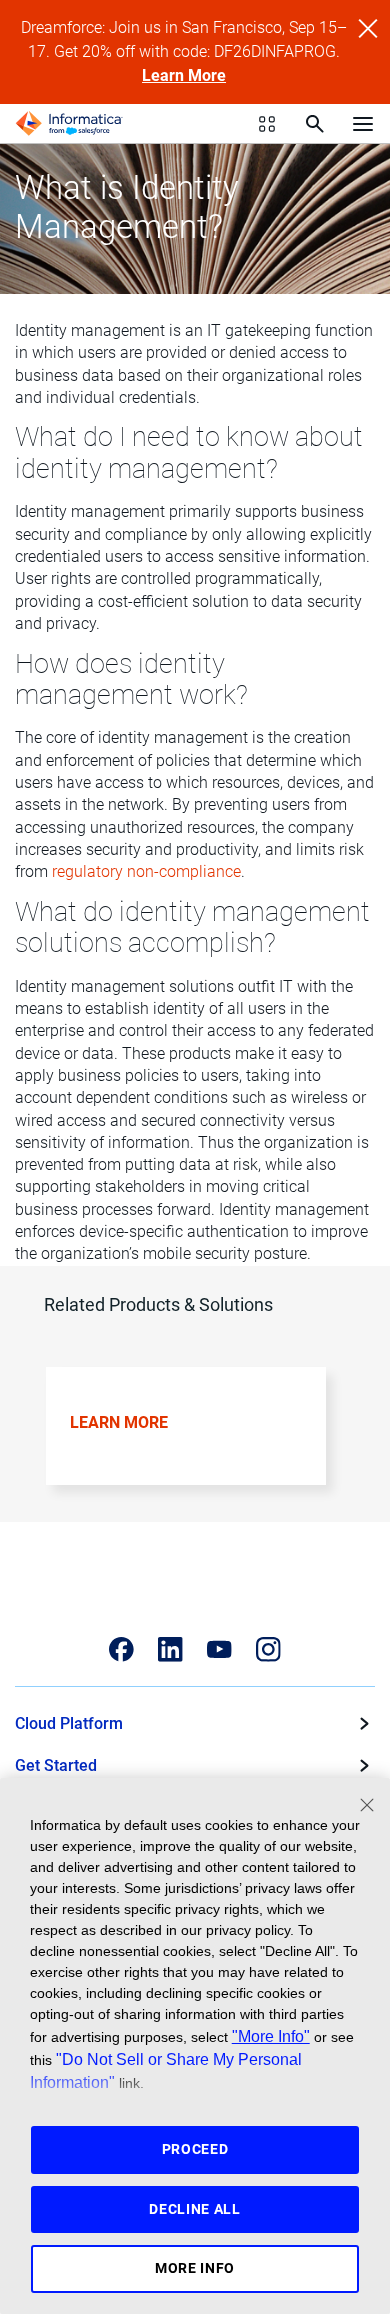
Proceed (195, 2149)
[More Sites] (267, 124)
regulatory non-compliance (146, 871)
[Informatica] (69, 124)
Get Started (56, 1765)
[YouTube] (219, 1649)
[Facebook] (121, 1649)
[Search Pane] (315, 124)
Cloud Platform (69, 1723)
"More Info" (271, 2036)
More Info (195, 2268)
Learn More (184, 75)
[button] (188, 1440)
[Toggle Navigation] (363, 123)
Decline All (195, 2209)
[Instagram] (268, 1649)
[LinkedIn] (170, 1649)
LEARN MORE (119, 1422)
